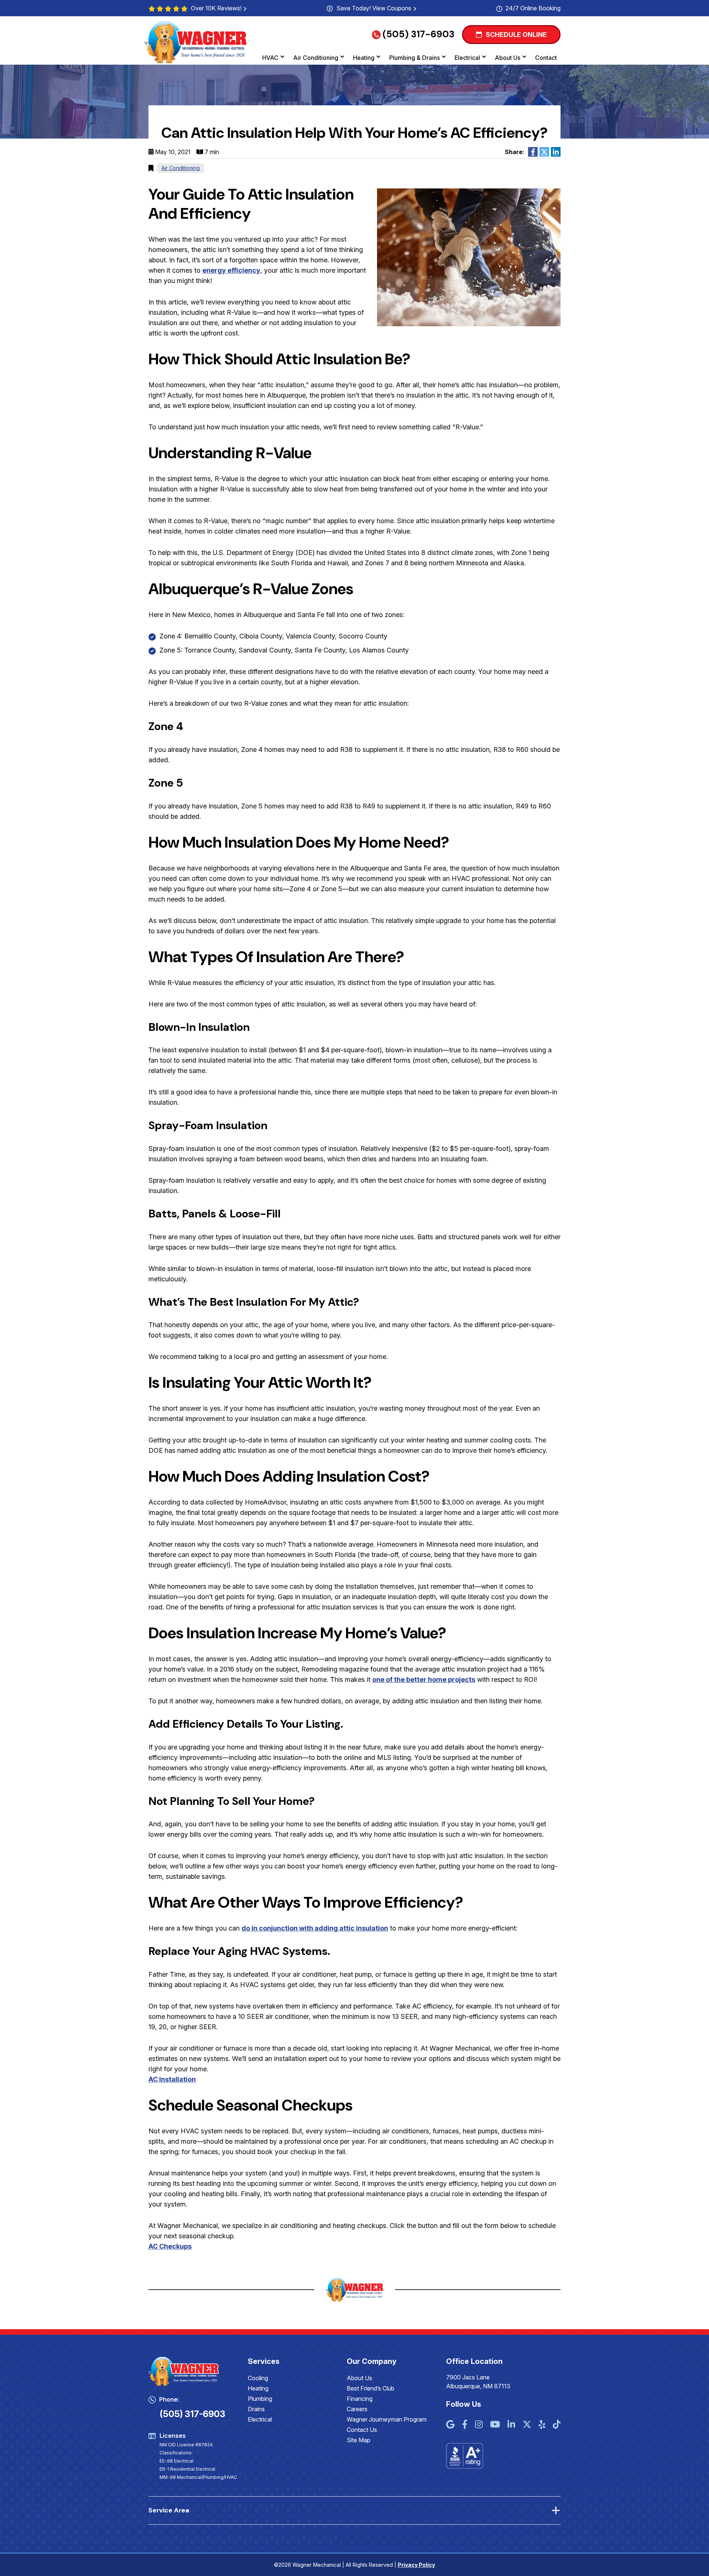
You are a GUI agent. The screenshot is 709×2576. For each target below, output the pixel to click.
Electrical (467, 58)
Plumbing (260, 2399)
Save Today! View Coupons (374, 8)
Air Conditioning (316, 58)
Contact (546, 58)
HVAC (270, 58)
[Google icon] (450, 2425)
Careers (357, 2409)
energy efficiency (231, 270)
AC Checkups (170, 2246)
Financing (360, 2399)
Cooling (258, 2378)
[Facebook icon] (465, 2425)
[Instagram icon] (479, 2425)
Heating (364, 58)
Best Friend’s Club (371, 2388)
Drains (256, 2409)
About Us (508, 58)
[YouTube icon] (495, 2425)
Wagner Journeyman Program (387, 2419)
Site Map (359, 2440)
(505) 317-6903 (419, 34)
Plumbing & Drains (415, 58)
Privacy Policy (416, 2565)
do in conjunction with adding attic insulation (315, 1928)
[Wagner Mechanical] (196, 42)
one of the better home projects (424, 1679)
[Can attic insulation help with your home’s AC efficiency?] (469, 257)
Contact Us (362, 2430)
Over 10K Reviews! (216, 8)
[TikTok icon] (557, 2425)
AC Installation (172, 2079)
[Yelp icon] (542, 2425)
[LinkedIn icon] (511, 2425)
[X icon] (527, 2425)
